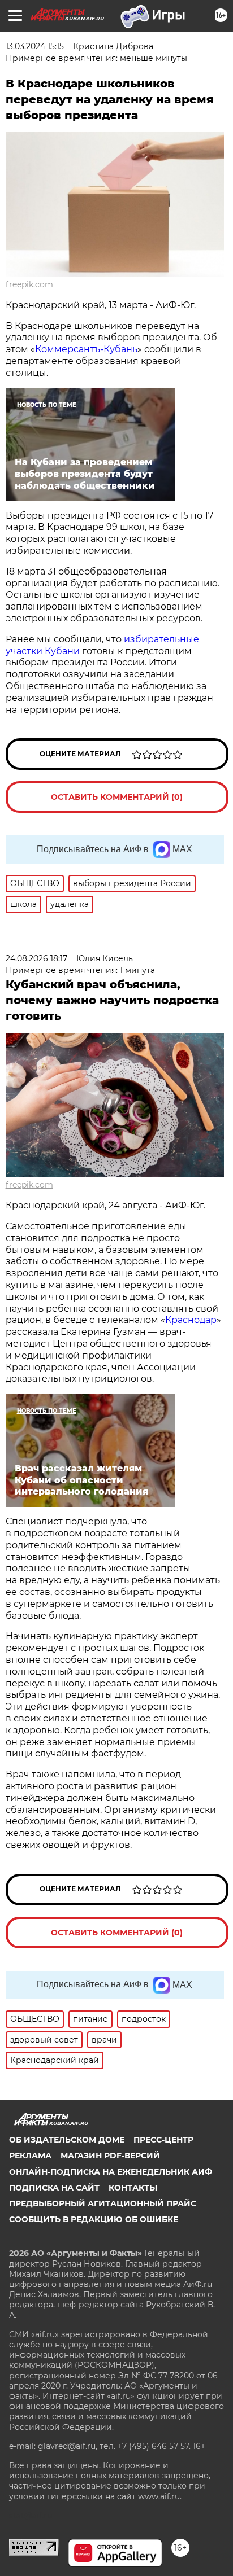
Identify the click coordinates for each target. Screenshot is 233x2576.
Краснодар (191, 1320)
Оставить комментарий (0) (117, 797)
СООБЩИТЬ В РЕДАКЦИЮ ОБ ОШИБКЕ (94, 2219)
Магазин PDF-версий (110, 2156)
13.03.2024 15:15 (35, 46)
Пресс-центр (163, 2140)
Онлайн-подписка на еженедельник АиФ (111, 2172)
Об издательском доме (67, 2140)
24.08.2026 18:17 (36, 958)
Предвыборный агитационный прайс (103, 2203)
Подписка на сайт (54, 2188)
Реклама (30, 2156)
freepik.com (29, 284)
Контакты (133, 2188)
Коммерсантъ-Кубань (86, 349)
